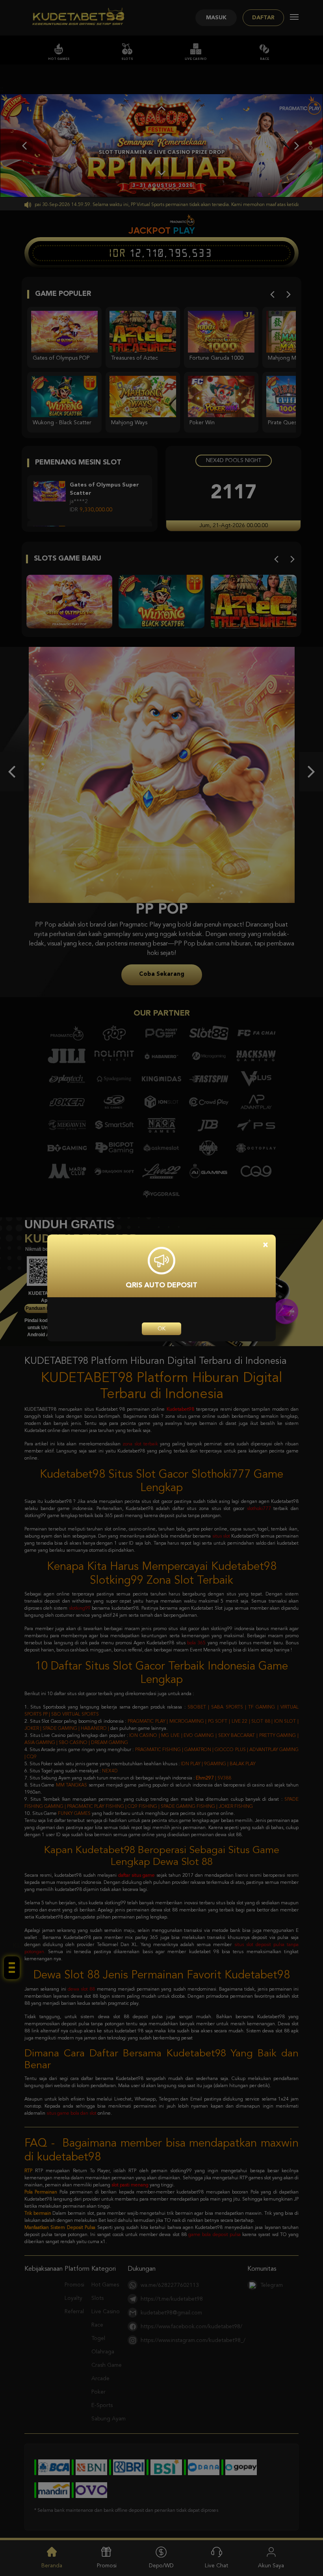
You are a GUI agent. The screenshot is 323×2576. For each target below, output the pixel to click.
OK (161, 1329)
